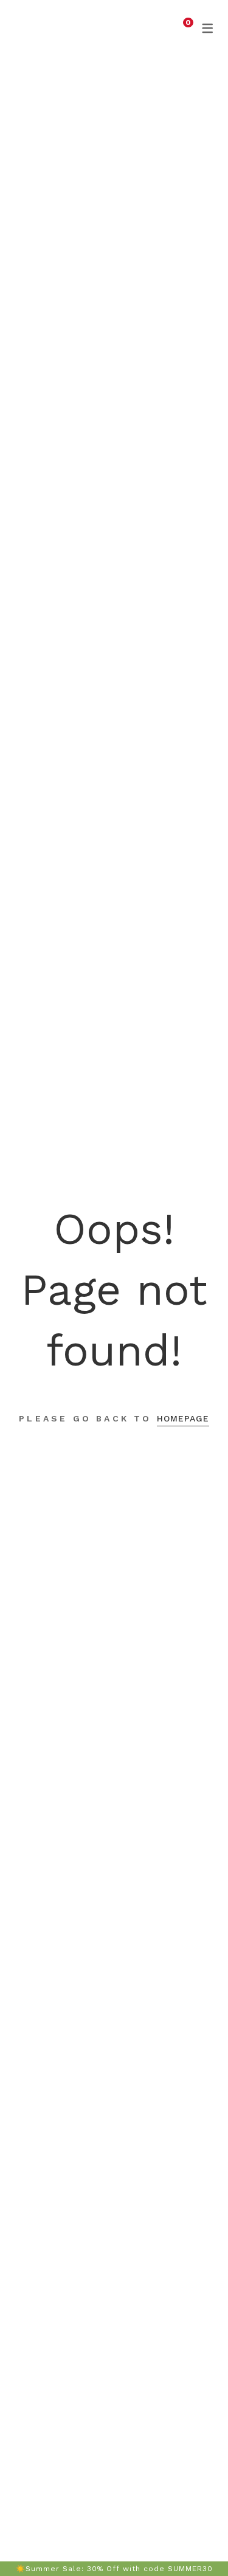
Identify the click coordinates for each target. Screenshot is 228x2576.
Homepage (183, 1418)
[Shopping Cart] (181, 27)
